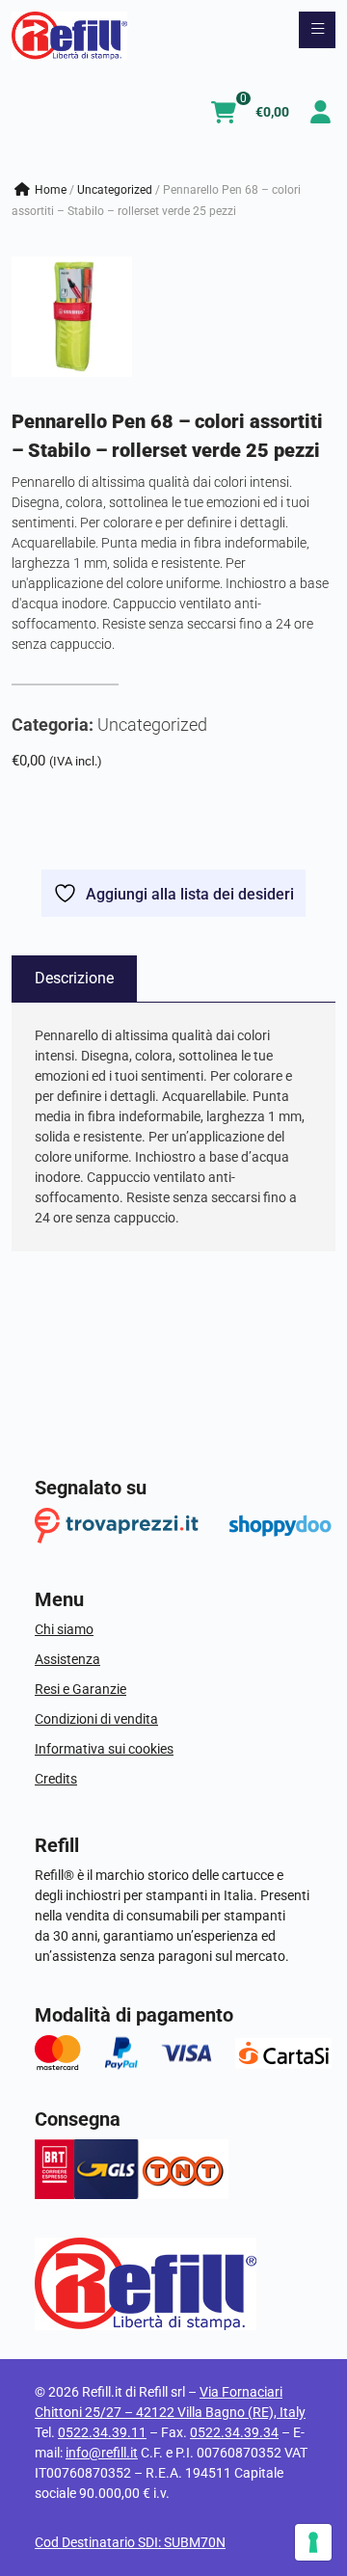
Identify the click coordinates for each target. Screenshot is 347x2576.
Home (51, 190)
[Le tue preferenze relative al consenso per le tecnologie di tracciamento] (313, 2542)
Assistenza (67, 1659)
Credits (56, 1779)
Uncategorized (115, 190)
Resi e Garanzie (80, 1689)
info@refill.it (102, 2453)
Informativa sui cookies (104, 1749)
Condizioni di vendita (96, 1719)
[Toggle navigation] (317, 30)
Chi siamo (64, 1629)
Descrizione (74, 978)
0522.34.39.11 (102, 2432)
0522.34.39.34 (234, 2432)
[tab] (74, 979)
